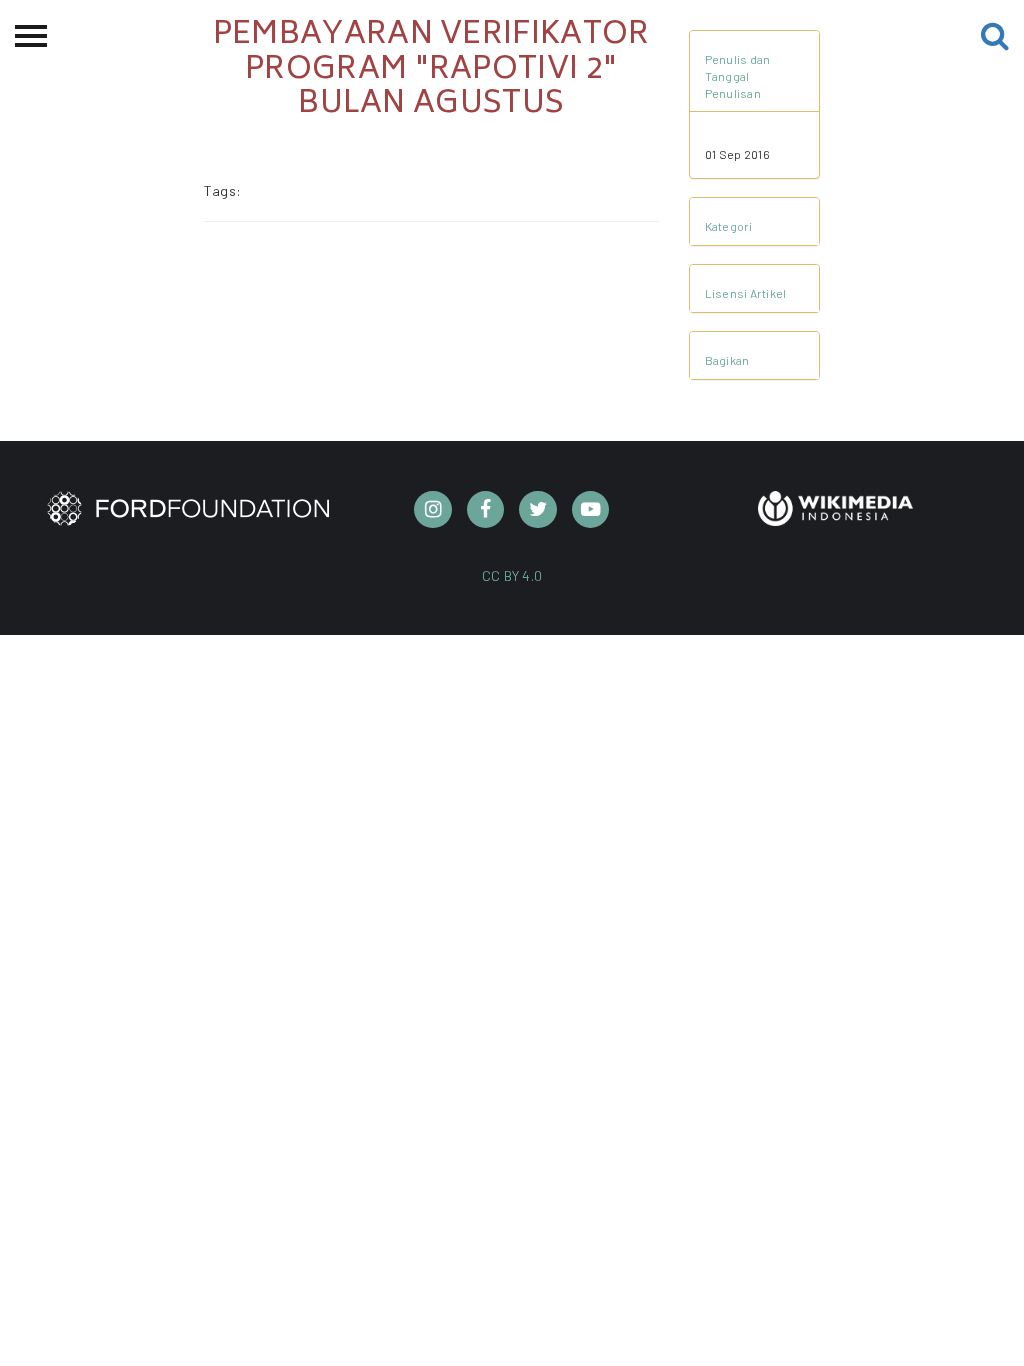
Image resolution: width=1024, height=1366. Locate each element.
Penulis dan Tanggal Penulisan (738, 76)
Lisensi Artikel (746, 293)
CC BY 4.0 (512, 575)
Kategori (729, 226)
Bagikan (727, 360)
